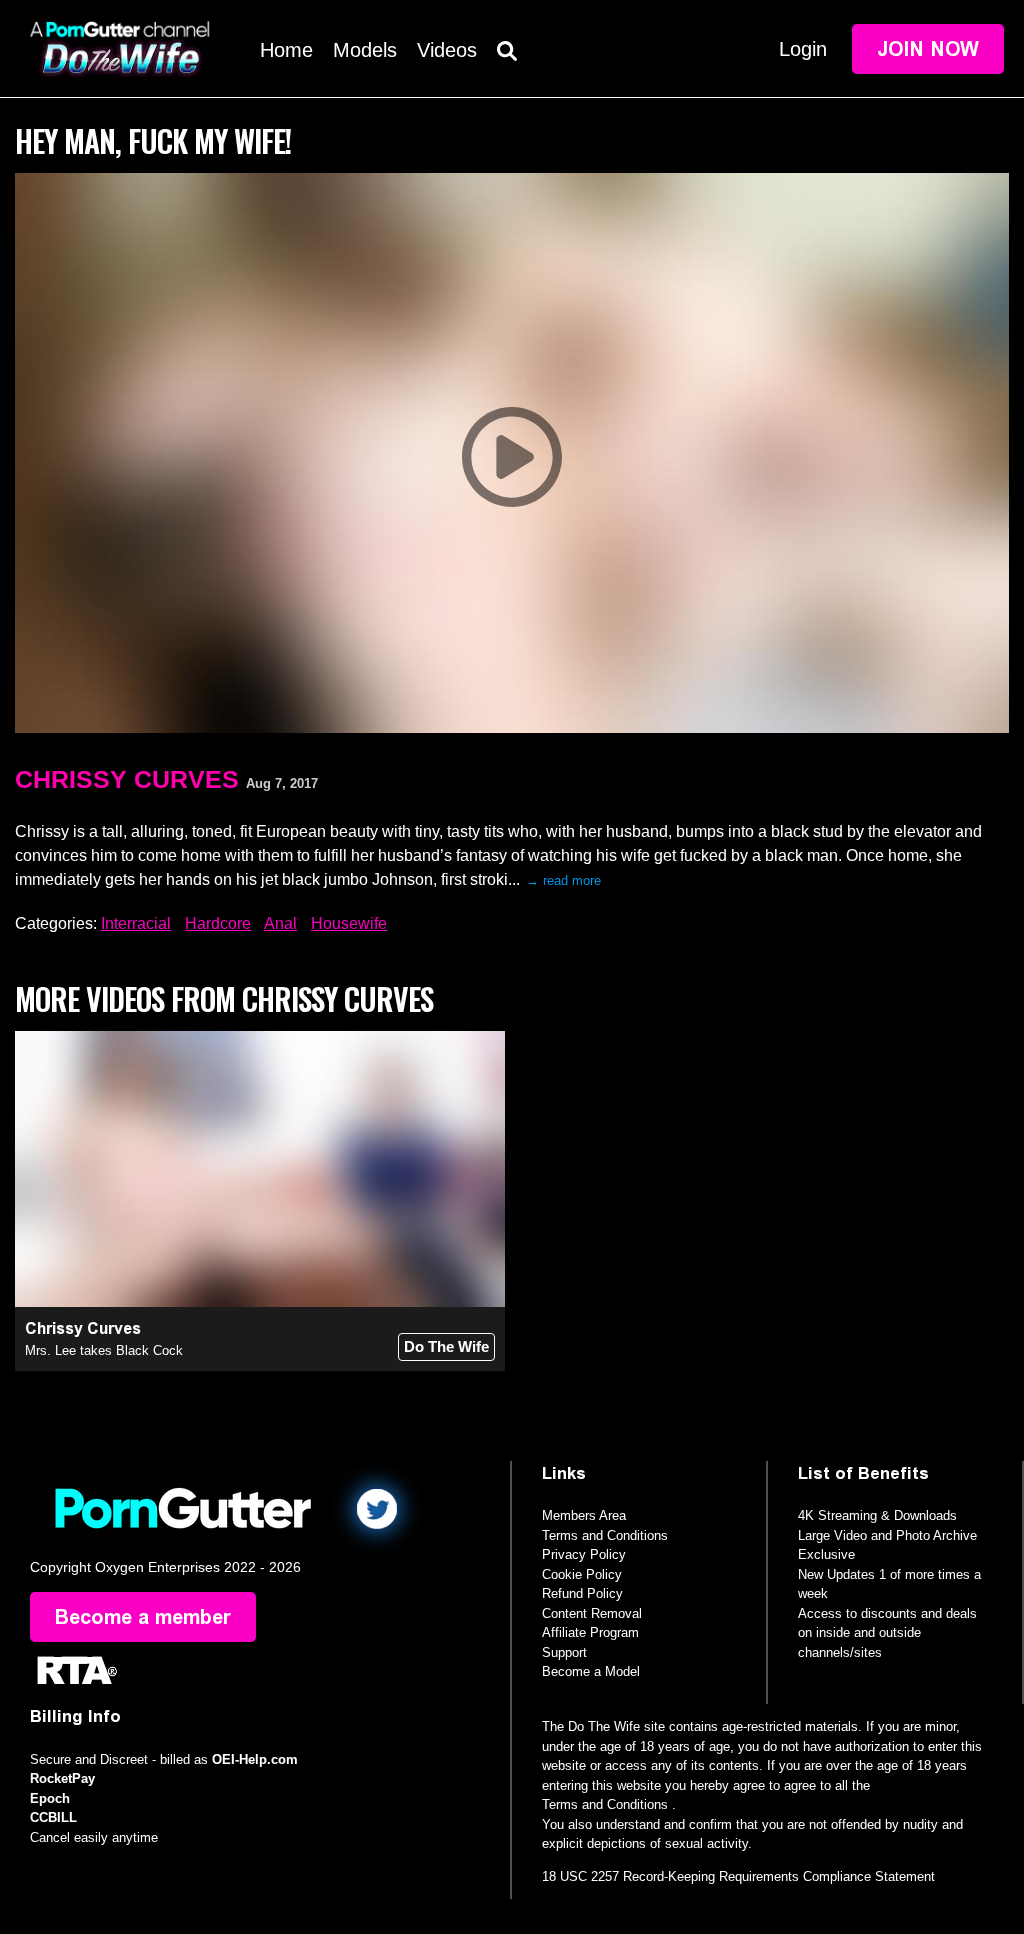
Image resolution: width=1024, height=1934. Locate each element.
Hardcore (218, 923)
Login (803, 49)
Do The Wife (446, 1346)
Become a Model (591, 1671)
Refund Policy (582, 1593)
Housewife (349, 923)
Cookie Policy (582, 1574)
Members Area (584, 1515)
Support (564, 1652)
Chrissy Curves (127, 779)
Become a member (143, 1617)
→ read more (563, 880)
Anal (280, 923)
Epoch (50, 1798)
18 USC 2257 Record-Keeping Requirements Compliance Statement (738, 1876)
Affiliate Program (590, 1632)
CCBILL (53, 1817)
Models (365, 50)
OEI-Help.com (255, 1759)
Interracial (136, 923)
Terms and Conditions (605, 1535)
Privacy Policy (584, 1554)
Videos (447, 50)
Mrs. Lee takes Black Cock (104, 1350)
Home (286, 50)
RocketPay (62, 1778)
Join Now (928, 49)
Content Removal (592, 1613)
